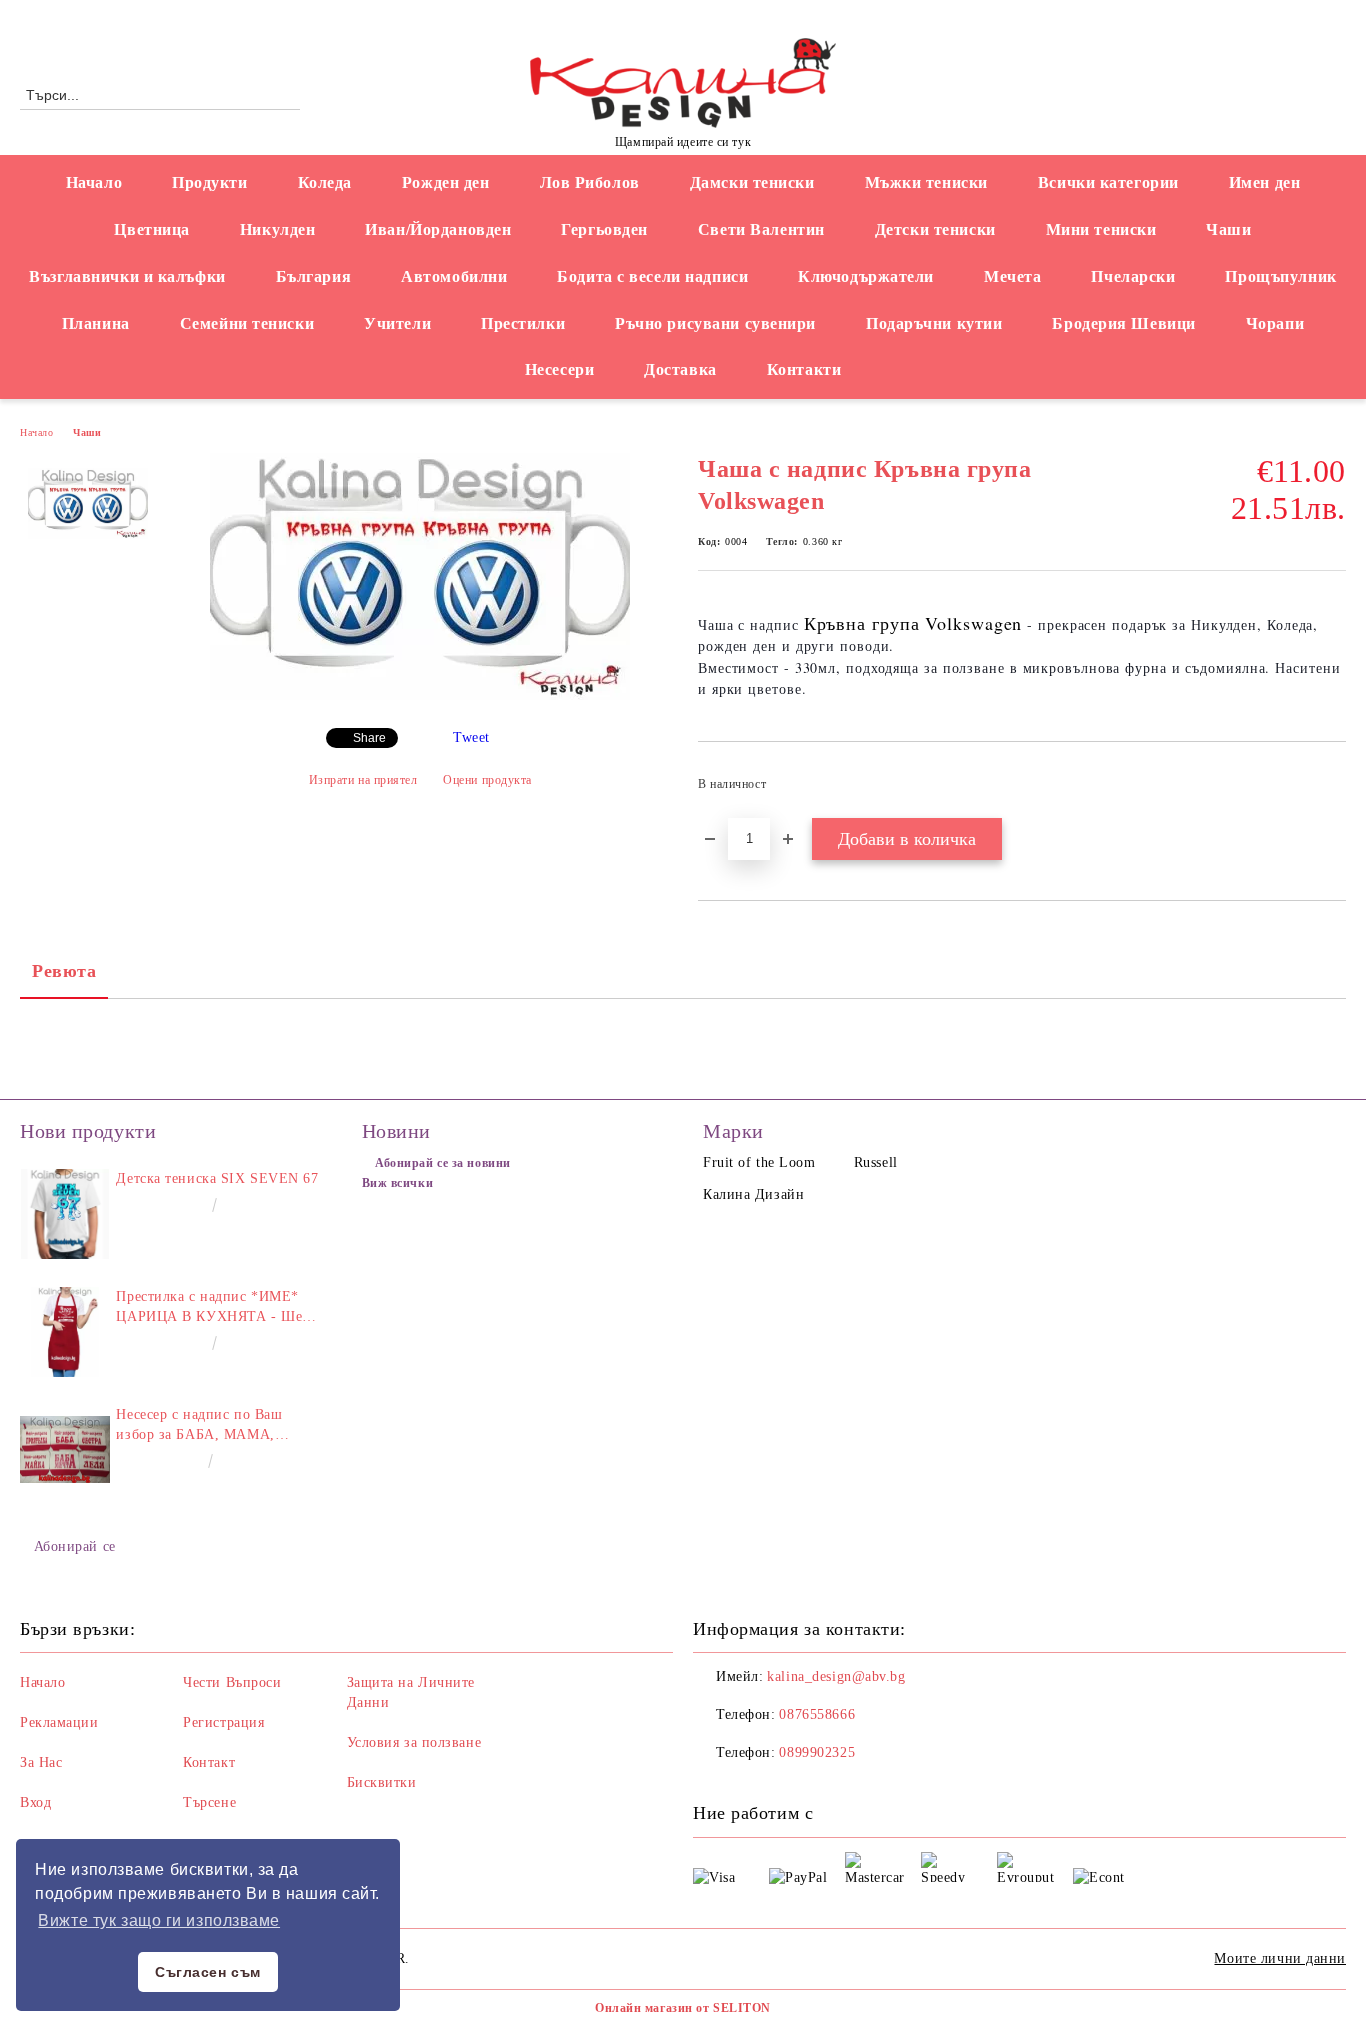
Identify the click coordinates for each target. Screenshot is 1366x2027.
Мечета (1012, 276)
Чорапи (1275, 323)
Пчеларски (1133, 276)
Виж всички (398, 1183)
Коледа (325, 182)
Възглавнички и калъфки (127, 276)
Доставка (680, 369)
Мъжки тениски (926, 182)
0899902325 (817, 1752)
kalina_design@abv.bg (836, 1676)
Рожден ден (446, 182)
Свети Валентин (761, 229)
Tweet (471, 737)
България (313, 276)
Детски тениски (935, 229)
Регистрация (223, 1722)
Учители (397, 323)
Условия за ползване (414, 1742)
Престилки (523, 323)
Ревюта (64, 971)
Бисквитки (382, 1782)
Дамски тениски (752, 182)
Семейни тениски (247, 323)
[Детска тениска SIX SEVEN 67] (65, 1214)
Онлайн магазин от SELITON (683, 2008)
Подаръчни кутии (934, 323)
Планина (96, 323)
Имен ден (1264, 182)
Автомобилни (454, 276)
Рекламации (59, 1722)
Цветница (151, 229)
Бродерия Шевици (1123, 323)
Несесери (559, 369)
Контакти (804, 369)
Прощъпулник (1280, 276)
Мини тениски (1101, 229)
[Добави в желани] (1331, 790)
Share (369, 738)
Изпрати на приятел (363, 780)
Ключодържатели (866, 276)
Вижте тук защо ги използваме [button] (159, 1920)
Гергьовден (604, 229)
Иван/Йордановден (438, 229)
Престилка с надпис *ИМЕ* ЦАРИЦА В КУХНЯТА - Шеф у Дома (213, 1308)
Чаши (1228, 229)
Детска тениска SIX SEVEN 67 (217, 1178)
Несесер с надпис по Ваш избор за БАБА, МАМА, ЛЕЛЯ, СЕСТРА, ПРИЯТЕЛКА (217, 1426)
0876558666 (185, 16)
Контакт (209, 1762)
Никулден (277, 229)
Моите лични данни (1280, 1958)
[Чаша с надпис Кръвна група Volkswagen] (420, 695)
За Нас (41, 1762)
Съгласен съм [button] (208, 1972)
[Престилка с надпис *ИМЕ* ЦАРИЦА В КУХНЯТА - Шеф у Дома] (65, 1332)
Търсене (209, 1802)
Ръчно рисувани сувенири (715, 323)
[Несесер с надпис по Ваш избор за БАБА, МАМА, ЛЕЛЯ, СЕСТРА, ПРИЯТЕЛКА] (65, 1450)
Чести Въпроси (232, 1682)
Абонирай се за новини (443, 1163)
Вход (35, 1802)
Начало (94, 182)
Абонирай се (75, 1546)
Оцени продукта (487, 780)
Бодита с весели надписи (652, 276)
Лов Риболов (590, 182)
